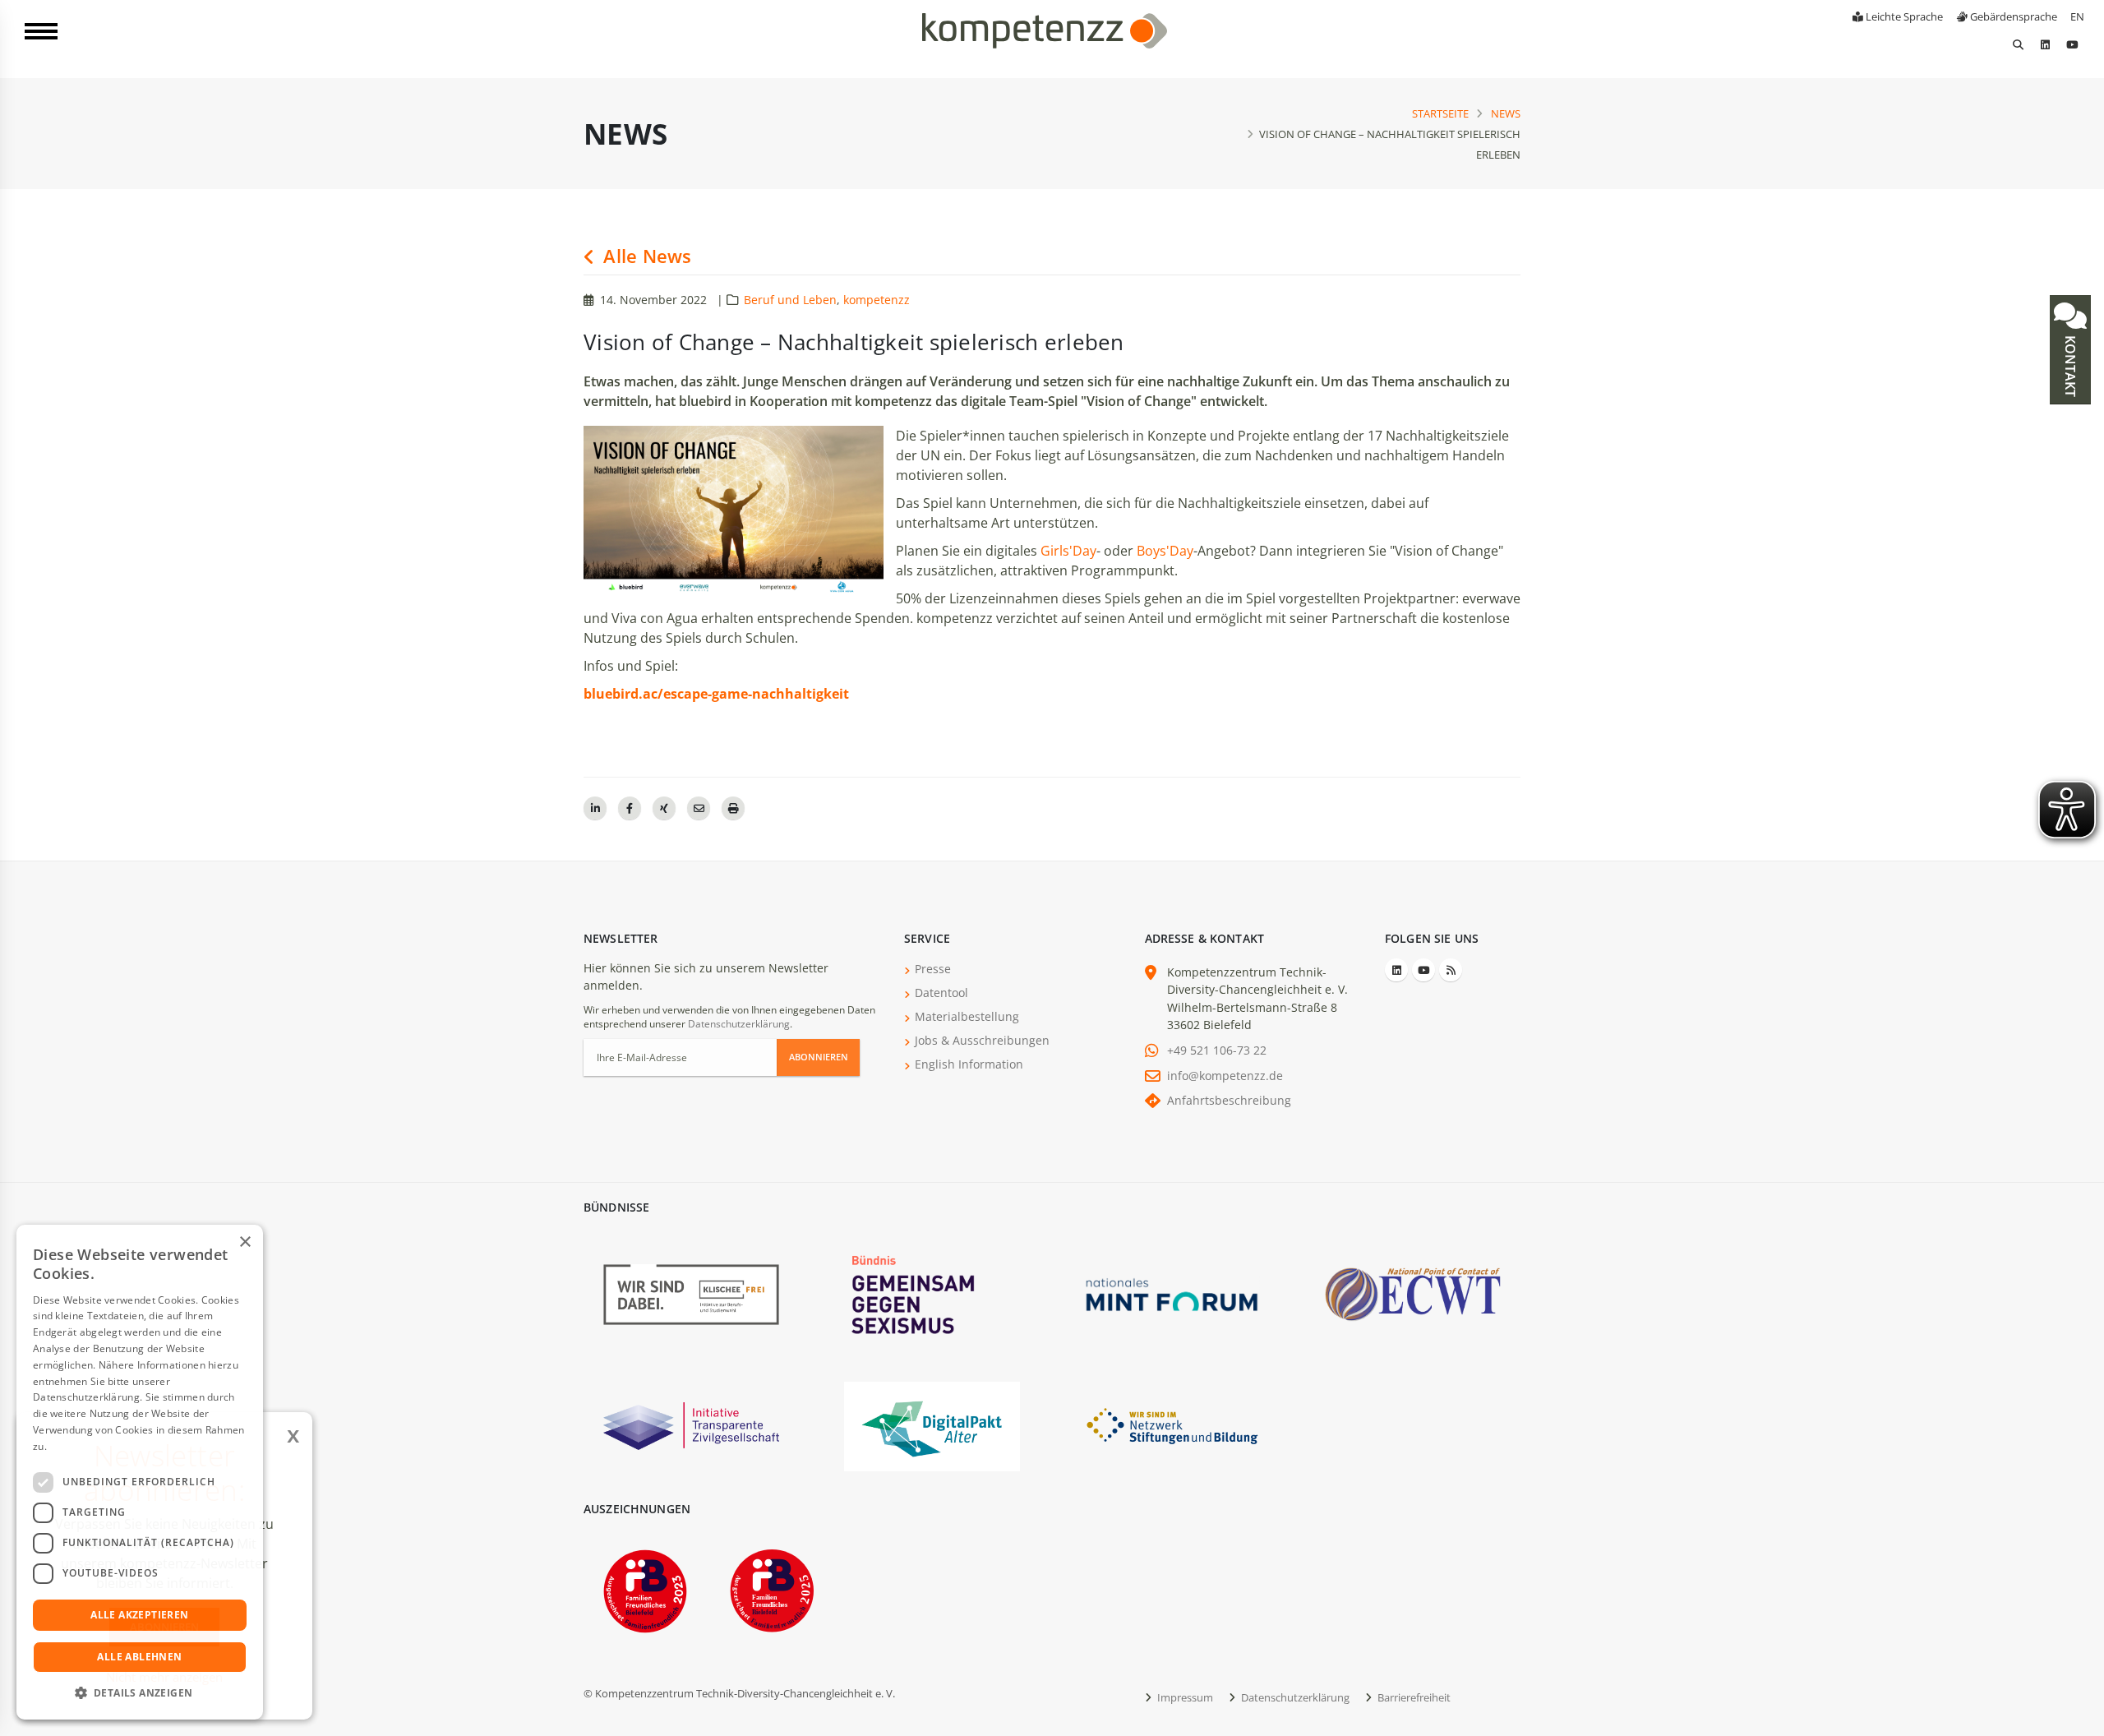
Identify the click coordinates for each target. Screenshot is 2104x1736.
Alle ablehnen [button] (139, 1657)
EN (2077, 16)
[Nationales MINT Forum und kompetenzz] (1172, 1293)
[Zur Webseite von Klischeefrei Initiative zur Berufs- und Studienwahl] (691, 1293)
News (1506, 113)
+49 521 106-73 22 (1217, 1050)
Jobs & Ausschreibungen (982, 1040)
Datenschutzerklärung (739, 1024)
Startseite (1440, 113)
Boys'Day (1165, 551)
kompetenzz (877, 300)
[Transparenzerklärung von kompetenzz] (691, 1425)
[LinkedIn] (2045, 44)
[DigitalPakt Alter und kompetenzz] (932, 1425)
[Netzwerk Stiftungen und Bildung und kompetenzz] (1172, 1425)
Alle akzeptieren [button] (139, 1615)
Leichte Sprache (1903, 16)
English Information (969, 1064)
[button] (140, 1693)
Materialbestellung (967, 1016)
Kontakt (2070, 365)
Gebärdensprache (2012, 16)
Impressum (1184, 1697)
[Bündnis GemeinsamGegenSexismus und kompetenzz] (932, 1293)
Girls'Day (1068, 551)
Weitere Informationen (104, 1446)
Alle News (645, 256)
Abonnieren (819, 1057)
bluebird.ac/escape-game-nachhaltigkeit (716, 694)
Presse (933, 969)
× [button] (245, 1242)
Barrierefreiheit (1413, 1697)
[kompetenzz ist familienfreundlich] (645, 1589)
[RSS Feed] (1451, 970)
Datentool (941, 993)
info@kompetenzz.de (1225, 1076)
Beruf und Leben (790, 300)
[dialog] (140, 1472)
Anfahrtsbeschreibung (1229, 1100)
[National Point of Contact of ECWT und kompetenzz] (1413, 1293)
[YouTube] (2072, 44)
